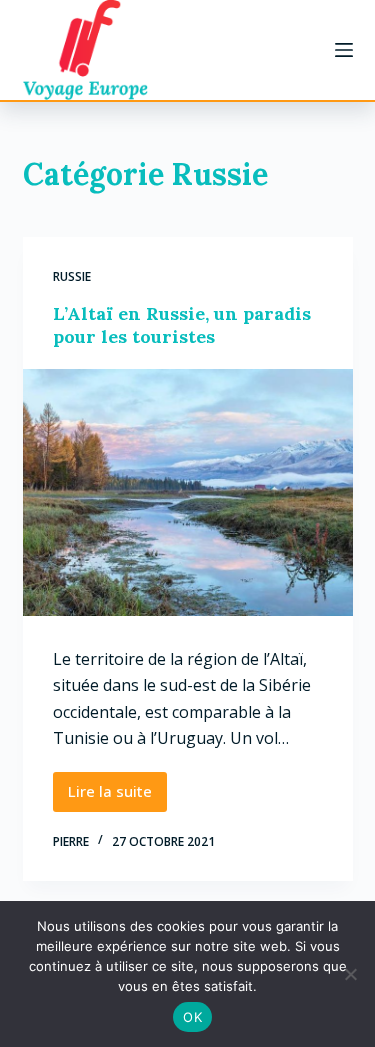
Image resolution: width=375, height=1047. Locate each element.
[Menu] (344, 50)
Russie (72, 276)
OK (192, 1017)
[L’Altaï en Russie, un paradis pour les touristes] (188, 493)
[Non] (350, 974)
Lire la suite (117, 796)
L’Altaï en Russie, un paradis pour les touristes (182, 325)
